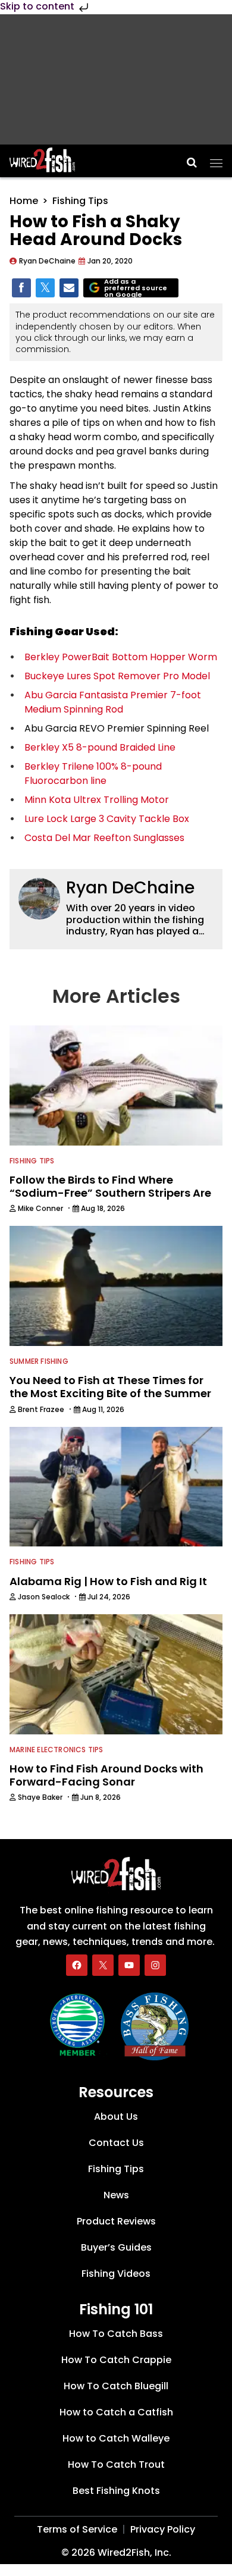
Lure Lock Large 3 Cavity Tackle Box (107, 819)
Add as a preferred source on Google (136, 288)
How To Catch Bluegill (116, 2386)
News (116, 2195)
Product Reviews (116, 2221)
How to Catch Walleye (116, 2438)
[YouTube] (129, 1965)
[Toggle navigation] (216, 159)
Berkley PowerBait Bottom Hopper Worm (121, 657)
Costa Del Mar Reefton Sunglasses (104, 838)
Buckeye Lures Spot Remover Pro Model (117, 676)
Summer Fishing (39, 1361)
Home (24, 201)
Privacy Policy (163, 2529)
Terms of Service (77, 2529)
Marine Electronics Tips (57, 1750)
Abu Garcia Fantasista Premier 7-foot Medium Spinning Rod (113, 702)
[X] (103, 1965)
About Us (116, 2117)
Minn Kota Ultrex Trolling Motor (97, 800)
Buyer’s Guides (116, 2247)
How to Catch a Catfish (116, 2412)
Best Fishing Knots (116, 2491)
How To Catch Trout (116, 2464)
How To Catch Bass (116, 2334)
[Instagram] (155, 1965)
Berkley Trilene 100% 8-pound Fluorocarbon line (93, 774)
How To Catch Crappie (116, 2360)
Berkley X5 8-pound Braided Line (100, 747)
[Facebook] (77, 1965)
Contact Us (116, 2143)
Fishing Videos (116, 2274)
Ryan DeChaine (130, 888)
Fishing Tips (80, 201)
